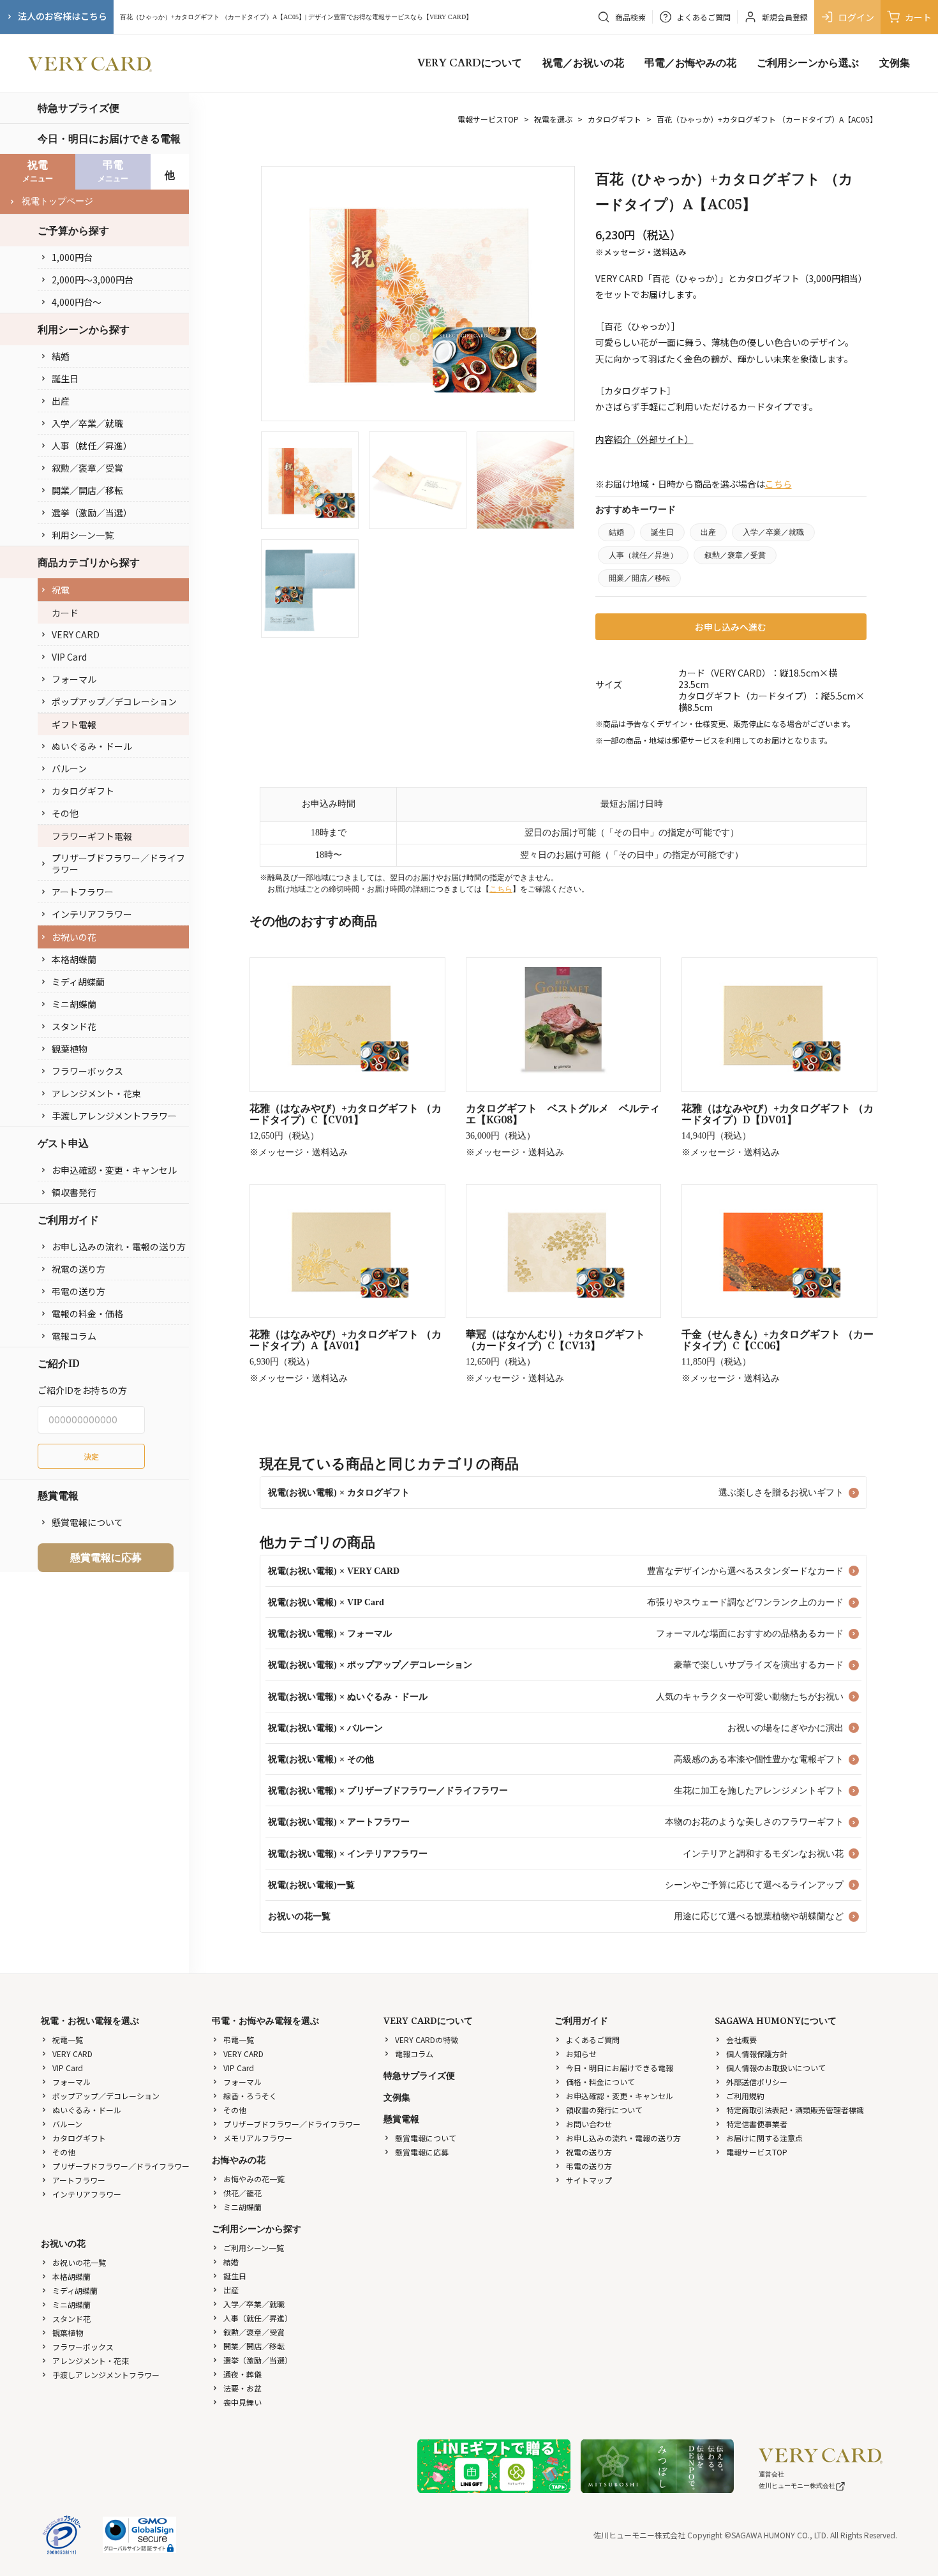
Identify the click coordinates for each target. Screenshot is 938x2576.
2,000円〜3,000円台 (93, 280)
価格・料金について (600, 2082)
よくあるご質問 (593, 2040)
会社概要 (741, 2040)
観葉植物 (70, 1049)
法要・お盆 (242, 2388)
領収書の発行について (604, 2110)
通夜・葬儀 (242, 2374)
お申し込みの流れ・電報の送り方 (119, 1247)
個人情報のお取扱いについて (776, 2068)
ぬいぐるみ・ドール (92, 746)
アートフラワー (83, 892)
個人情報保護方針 (757, 2054)
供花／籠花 (242, 2193)
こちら (778, 484)
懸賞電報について (87, 1522)
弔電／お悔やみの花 (690, 63)
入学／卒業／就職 (87, 423)
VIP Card (69, 657)
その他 (65, 813)
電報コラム (74, 1336)
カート (918, 17)
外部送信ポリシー (757, 2082)
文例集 (895, 63)
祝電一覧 (68, 2040)
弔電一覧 (239, 2040)
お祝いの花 (74, 937)
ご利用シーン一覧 (254, 2248)
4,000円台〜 (77, 302)
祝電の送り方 (78, 1269)
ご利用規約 (745, 2096)
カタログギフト (83, 791)
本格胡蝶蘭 (74, 959)
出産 (61, 401)
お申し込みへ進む (731, 627)
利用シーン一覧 (83, 535)
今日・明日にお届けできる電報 (109, 139)
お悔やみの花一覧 (254, 2179)
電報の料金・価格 (87, 1314)
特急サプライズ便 (78, 108)
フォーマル (74, 679)
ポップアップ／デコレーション (114, 701)
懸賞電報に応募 (106, 1557)
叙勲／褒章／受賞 (87, 468)
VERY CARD (76, 634)
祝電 (61, 590)
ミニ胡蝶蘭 (74, 1004)
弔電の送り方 (78, 1291)
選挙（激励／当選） (92, 513)
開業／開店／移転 (87, 490)
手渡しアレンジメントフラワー (114, 1116)
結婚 (61, 356)
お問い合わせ (589, 2124)
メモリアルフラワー (258, 2138)
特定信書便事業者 (757, 2124)
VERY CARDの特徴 (427, 2040)
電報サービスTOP (488, 119)
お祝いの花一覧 (79, 2262)
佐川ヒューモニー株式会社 (797, 2486)
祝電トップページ (57, 201)
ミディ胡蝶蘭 (78, 982)
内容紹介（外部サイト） (644, 439)
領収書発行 (74, 1192)
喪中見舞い (242, 2402)
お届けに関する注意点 (764, 2138)
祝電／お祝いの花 (583, 63)
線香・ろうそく (250, 2096)
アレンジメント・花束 (96, 1093)
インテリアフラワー (92, 914)
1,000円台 (72, 257)
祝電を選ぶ (553, 119)
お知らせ (581, 2054)
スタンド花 (74, 1026)
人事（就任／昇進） (92, 446)
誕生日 (65, 378)
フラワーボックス (87, 1071)
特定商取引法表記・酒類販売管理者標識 (795, 2110)
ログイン (856, 17)
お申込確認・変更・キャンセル (114, 1170)
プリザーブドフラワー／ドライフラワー (118, 864)
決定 (91, 1456)
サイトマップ (589, 2180)
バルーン (69, 768)
